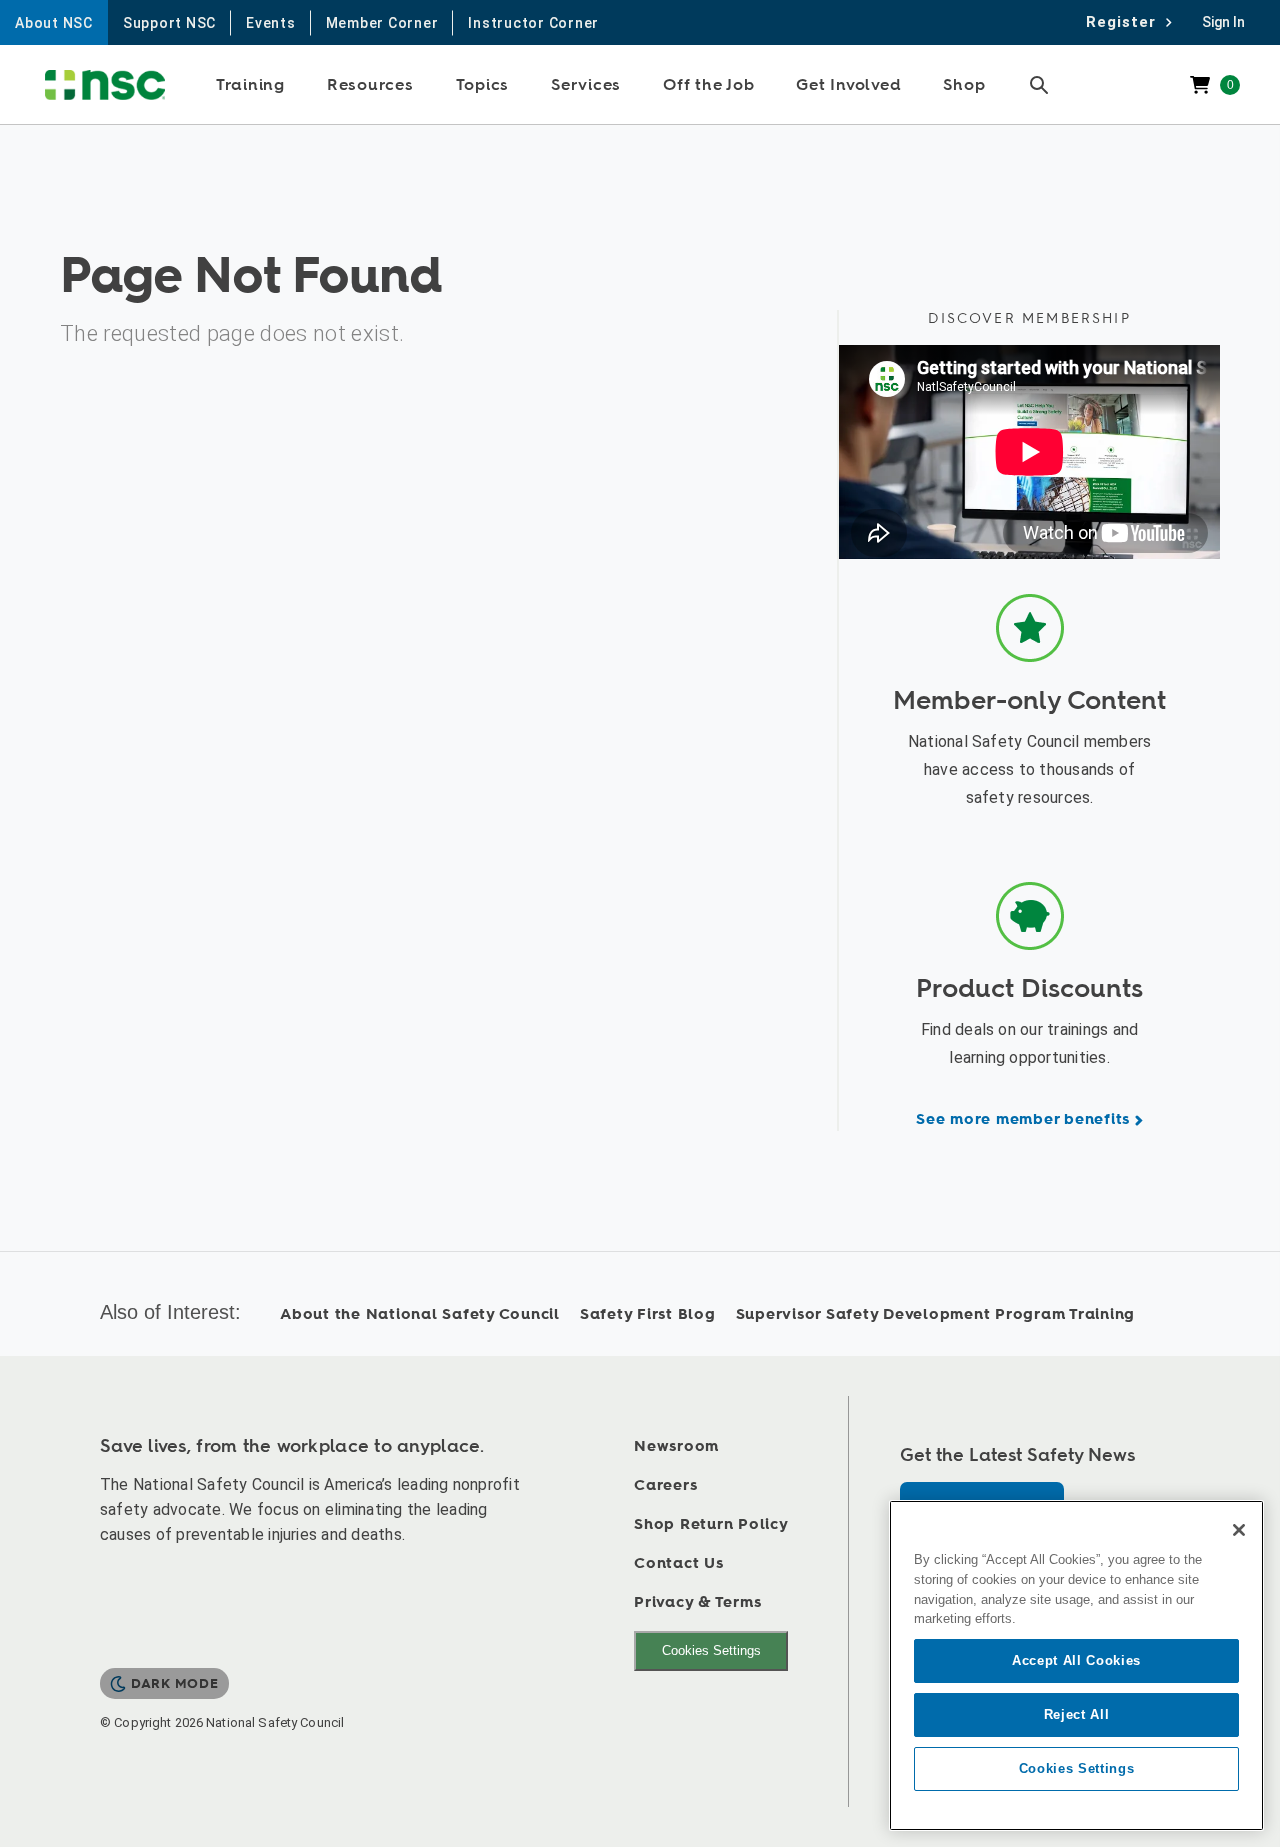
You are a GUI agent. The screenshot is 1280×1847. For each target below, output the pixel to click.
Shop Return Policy (711, 1524)
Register (1126, 22)
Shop (964, 85)
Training (250, 85)
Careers (665, 1485)
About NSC (54, 23)
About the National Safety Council (420, 1314)
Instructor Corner (533, 23)
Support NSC (169, 23)
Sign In (1223, 22)
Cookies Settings (711, 1650)
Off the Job (708, 85)
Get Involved (848, 85)
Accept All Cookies (1076, 1660)
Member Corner (382, 23)
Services (586, 85)
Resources (370, 85)
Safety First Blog (648, 1314)
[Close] (1239, 1530)
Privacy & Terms (697, 1602)
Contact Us (679, 1563)
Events (271, 23)
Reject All (1077, 1714)
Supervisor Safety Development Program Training (936, 1314)
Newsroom (676, 1446)
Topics (483, 85)
